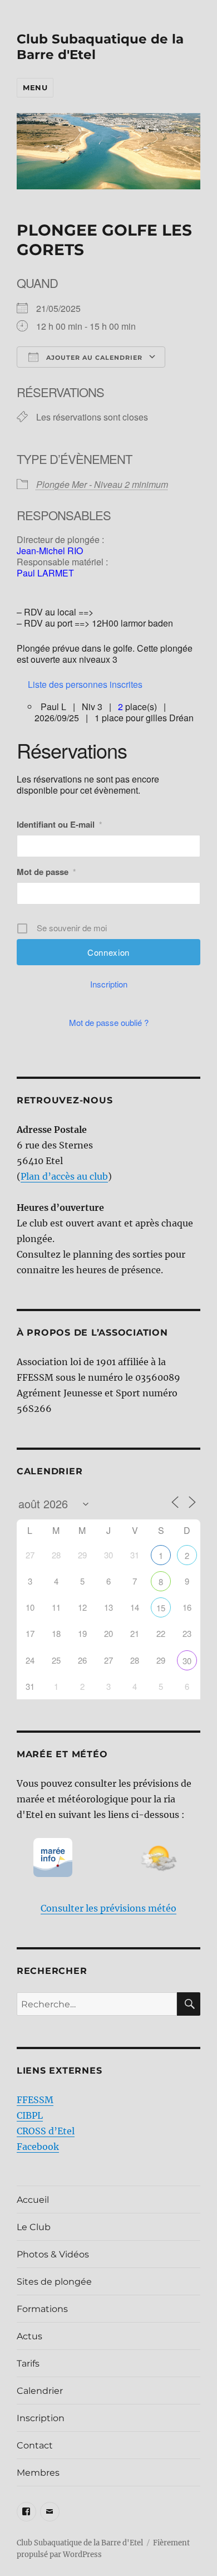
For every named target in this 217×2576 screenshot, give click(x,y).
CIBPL (30, 2115)
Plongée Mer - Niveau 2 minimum (102, 484)
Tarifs (28, 2364)
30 (187, 1661)
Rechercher (52, 1971)
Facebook (38, 2147)
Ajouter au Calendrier (93, 358)
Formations (42, 2309)
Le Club (34, 2227)
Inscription (109, 984)
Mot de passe (46, 872)
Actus (29, 2336)
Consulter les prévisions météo (108, 1908)
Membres (38, 2473)
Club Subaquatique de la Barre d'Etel (80, 2543)
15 (161, 1608)
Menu (35, 87)
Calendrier (40, 2391)
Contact (35, 2445)
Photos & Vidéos (53, 2254)
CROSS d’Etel (46, 2131)
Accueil (33, 2200)
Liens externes (60, 2071)
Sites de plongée (54, 2282)
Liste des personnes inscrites (85, 684)
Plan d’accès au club (64, 1176)
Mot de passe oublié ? (109, 1022)
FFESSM (35, 2100)
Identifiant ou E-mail (59, 824)
